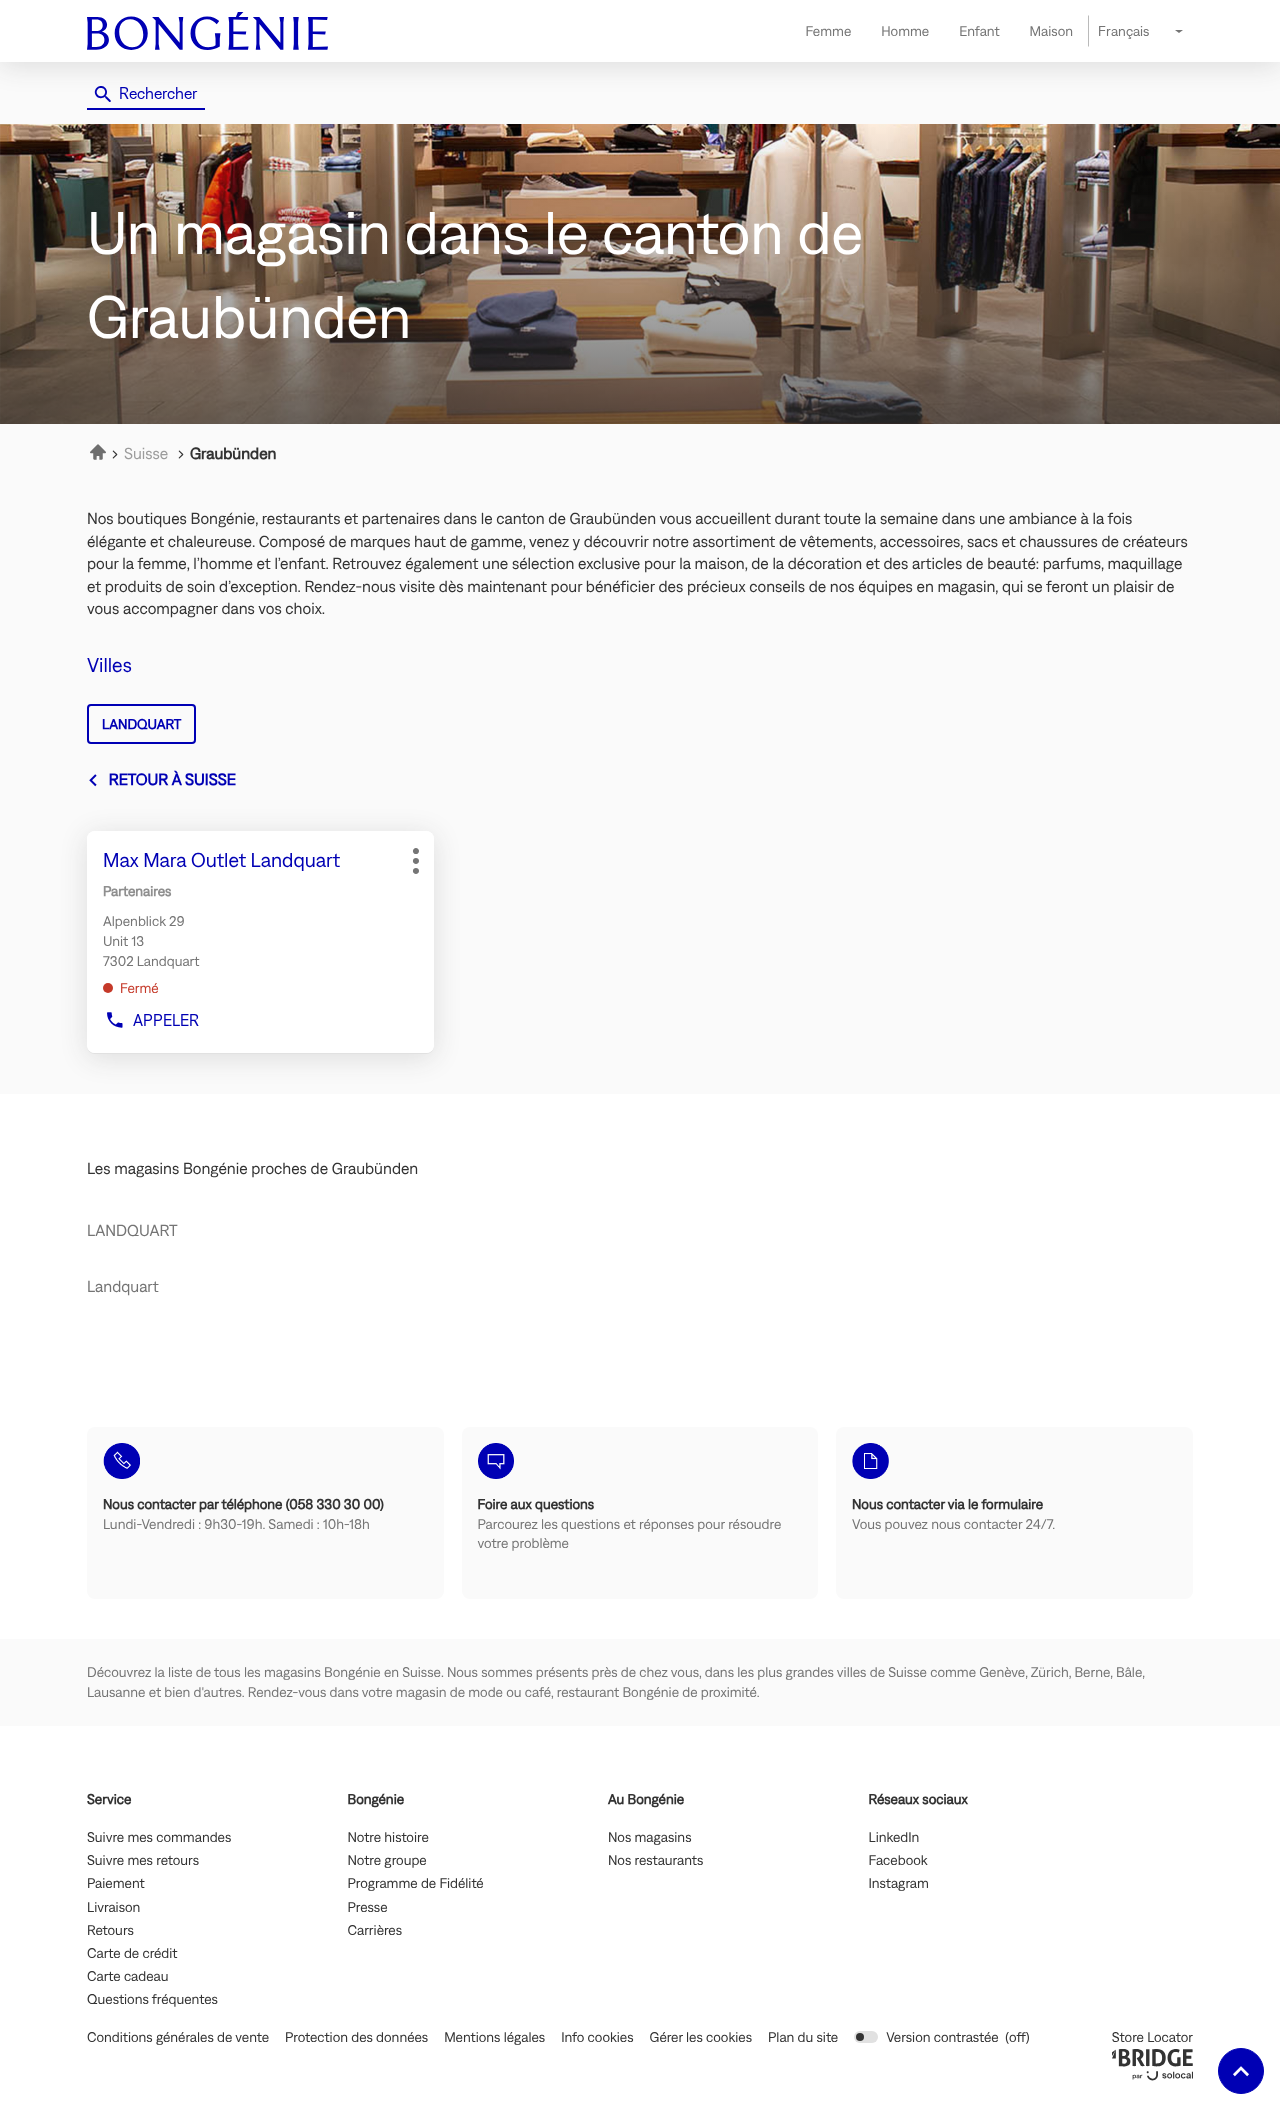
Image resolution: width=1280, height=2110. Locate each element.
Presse (368, 1908)
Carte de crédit (132, 1954)
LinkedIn (894, 1838)
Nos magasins (650, 1838)
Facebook (898, 1861)
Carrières (375, 1931)
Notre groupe (387, 1861)
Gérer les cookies (701, 2037)
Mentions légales (494, 2037)
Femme (828, 31)
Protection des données (356, 2037)
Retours (110, 1931)
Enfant (979, 31)
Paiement (116, 1884)
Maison (1051, 31)
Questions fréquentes (152, 2000)
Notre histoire (388, 1838)
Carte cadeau (128, 1977)
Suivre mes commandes (159, 1838)
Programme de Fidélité (416, 1884)
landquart (141, 724)
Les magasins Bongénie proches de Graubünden (252, 1169)
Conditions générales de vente (178, 2037)
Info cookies (597, 2037)
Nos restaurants (655, 1861)
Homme (905, 31)
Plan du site (803, 2037)
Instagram (899, 1884)
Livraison (113, 1908)
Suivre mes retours (143, 1861)
